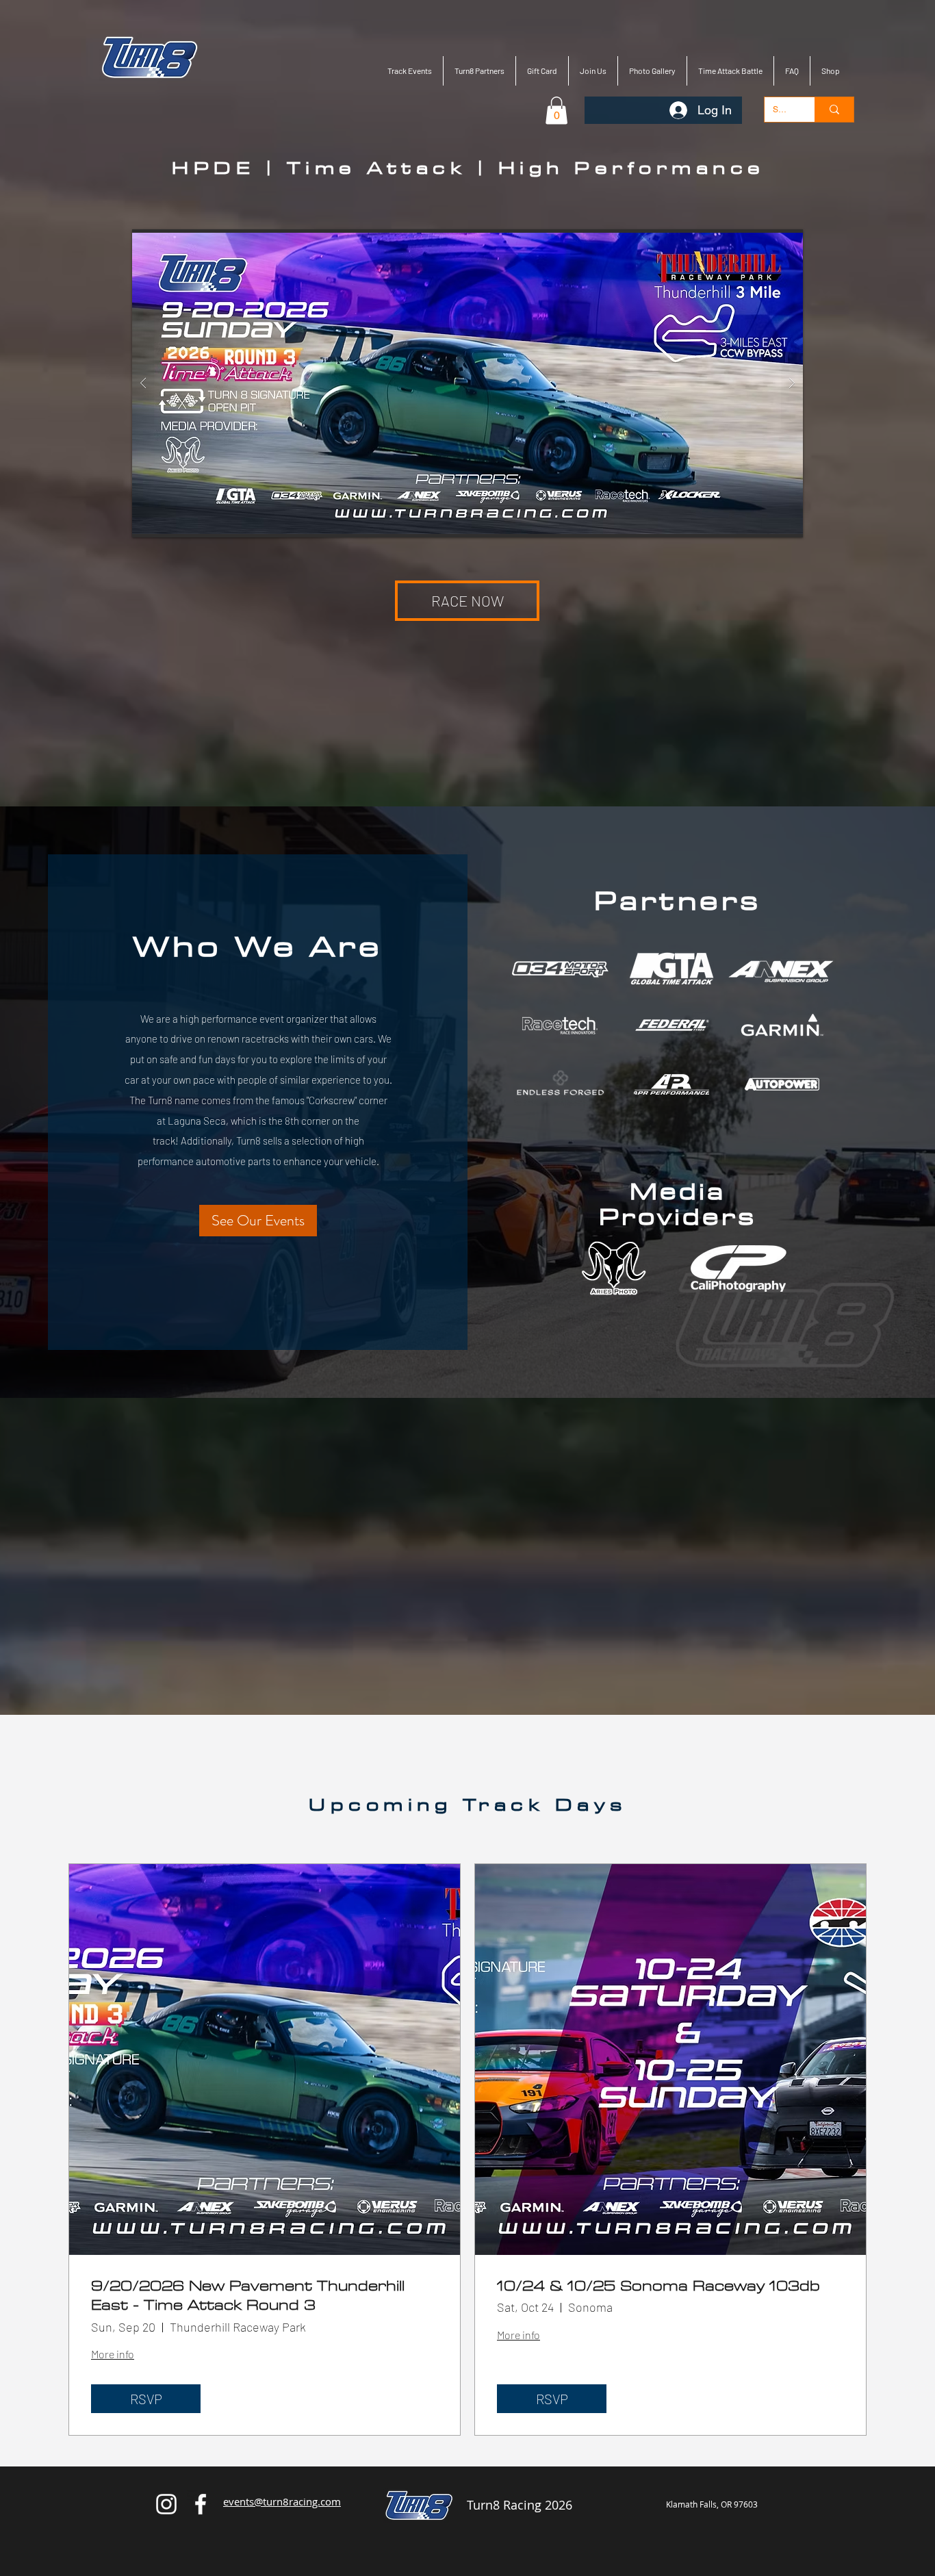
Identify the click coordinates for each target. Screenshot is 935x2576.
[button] (556, 111)
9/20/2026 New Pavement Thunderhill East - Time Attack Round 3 (248, 2297)
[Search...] (834, 110)
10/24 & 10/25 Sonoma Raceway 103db (658, 2287)
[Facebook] (201, 2504)
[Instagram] (166, 2504)
